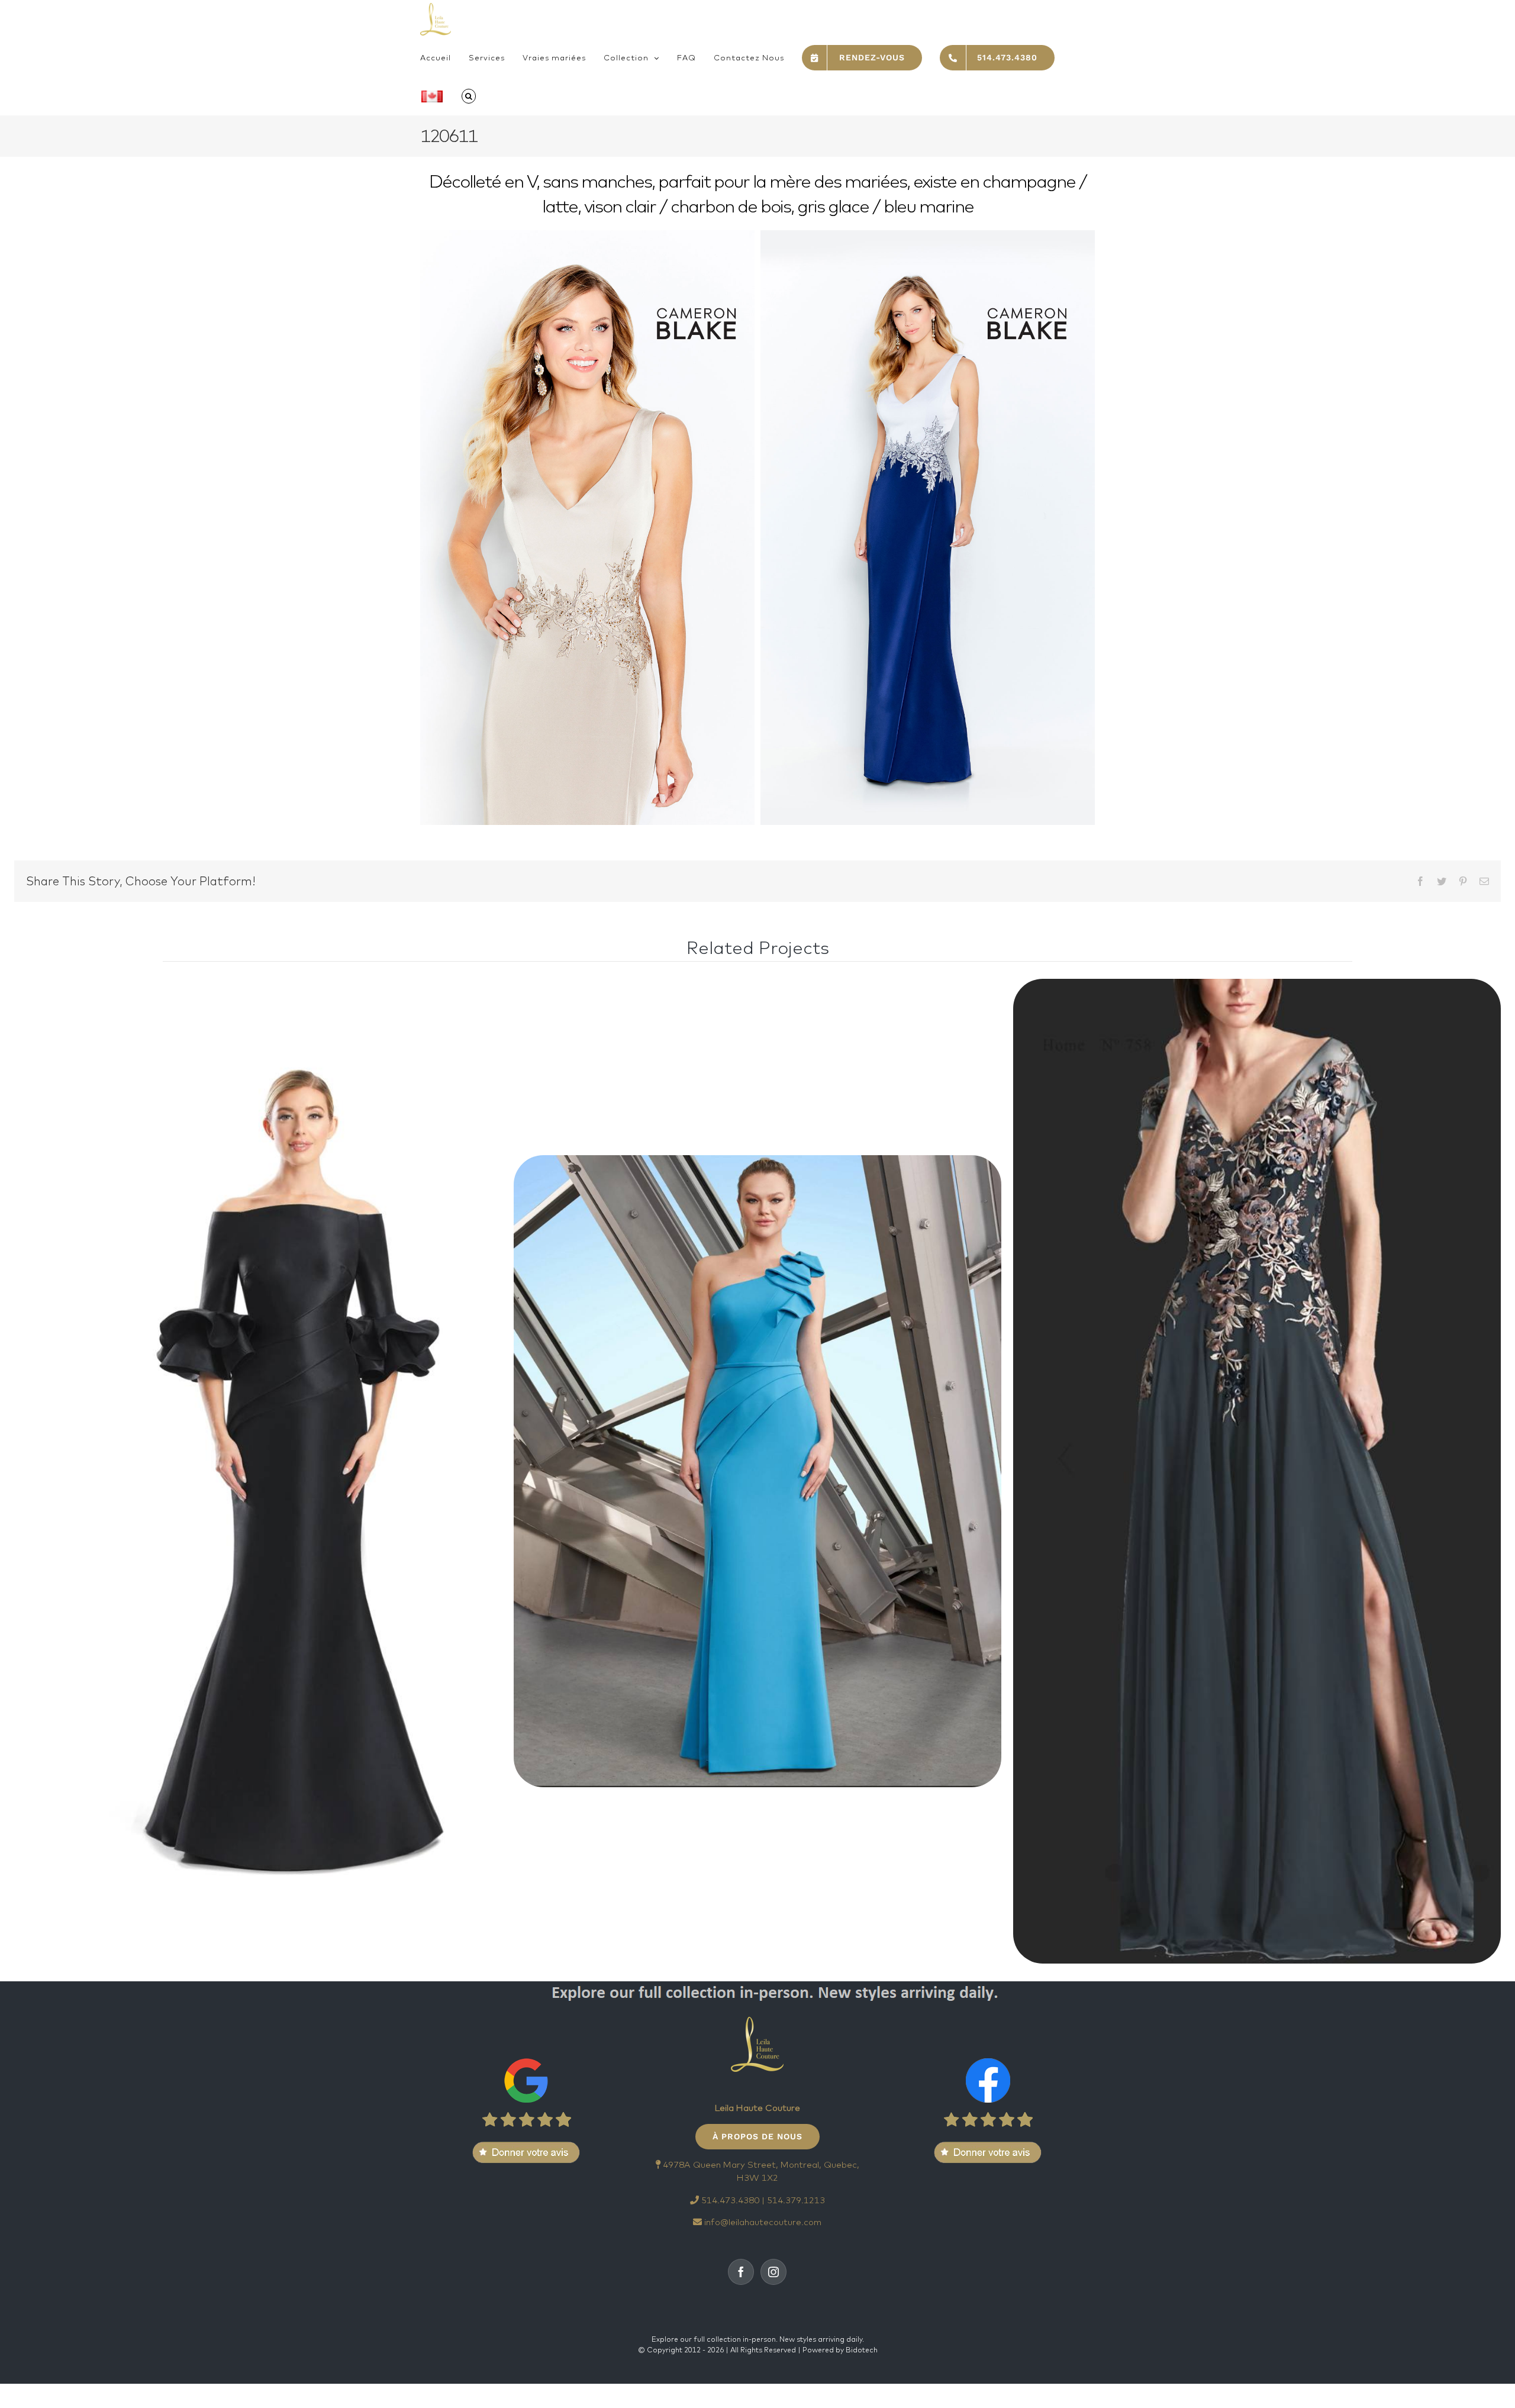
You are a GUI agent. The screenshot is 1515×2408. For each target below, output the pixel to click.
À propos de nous (757, 2136)
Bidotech (862, 2350)
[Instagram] (773, 2272)
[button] (469, 96)
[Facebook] (741, 2272)
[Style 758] (1257, 1471)
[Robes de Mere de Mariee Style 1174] (757, 1471)
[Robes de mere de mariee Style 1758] (258, 1471)
